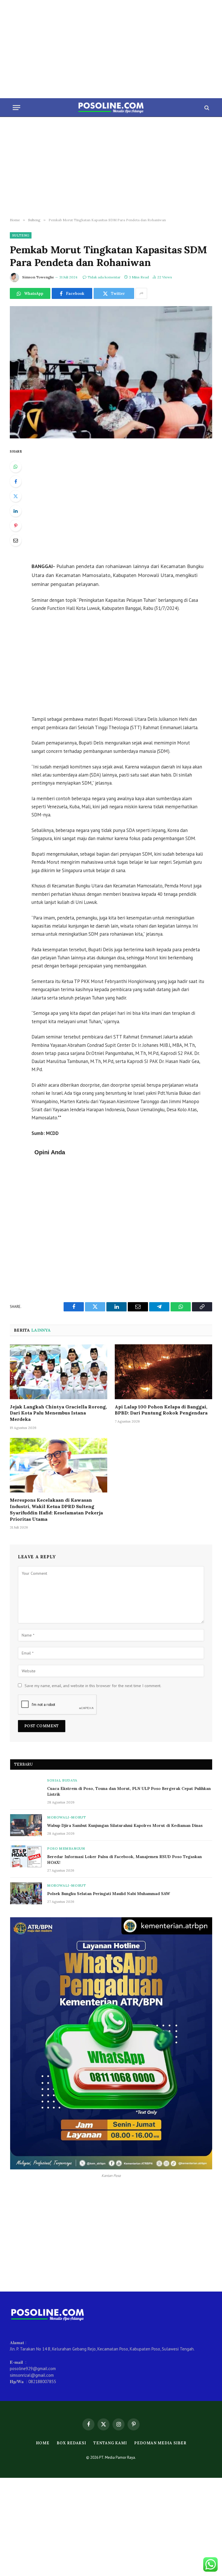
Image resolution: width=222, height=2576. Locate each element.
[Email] (16, 540)
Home (43, 2443)
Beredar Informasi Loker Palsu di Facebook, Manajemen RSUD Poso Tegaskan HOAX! (124, 1860)
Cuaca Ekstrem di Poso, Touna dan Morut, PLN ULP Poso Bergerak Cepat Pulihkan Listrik (129, 1791)
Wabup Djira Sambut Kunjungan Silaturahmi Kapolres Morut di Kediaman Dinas (125, 1825)
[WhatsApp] (16, 467)
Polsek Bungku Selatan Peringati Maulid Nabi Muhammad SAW (109, 1894)
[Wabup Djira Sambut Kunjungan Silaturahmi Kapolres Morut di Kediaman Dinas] (26, 1825)
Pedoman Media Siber (160, 2443)
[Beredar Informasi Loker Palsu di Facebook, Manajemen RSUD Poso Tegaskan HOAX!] (26, 1856)
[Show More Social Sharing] (141, 293)
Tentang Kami (110, 2443)
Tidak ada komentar (104, 277)
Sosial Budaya (62, 1780)
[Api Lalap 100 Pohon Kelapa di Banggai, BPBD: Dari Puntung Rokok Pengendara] (163, 1372)
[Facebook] (16, 481)
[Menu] (16, 108)
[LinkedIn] (16, 511)
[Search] (206, 108)
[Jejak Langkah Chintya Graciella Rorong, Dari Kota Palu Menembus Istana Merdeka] (59, 1372)
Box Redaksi (71, 2443)
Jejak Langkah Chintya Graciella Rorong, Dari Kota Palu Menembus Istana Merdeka (58, 1413)
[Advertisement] (111, 49)
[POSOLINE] (111, 108)
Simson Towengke (38, 277)
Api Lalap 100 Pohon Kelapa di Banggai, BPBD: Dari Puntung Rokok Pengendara (161, 1410)
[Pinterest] (16, 526)
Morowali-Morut (66, 1817)
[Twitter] (16, 496)
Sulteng (21, 235)
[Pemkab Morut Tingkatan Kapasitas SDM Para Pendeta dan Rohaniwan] (111, 372)
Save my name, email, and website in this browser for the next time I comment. (93, 1686)
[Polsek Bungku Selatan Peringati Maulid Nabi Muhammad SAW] (26, 1893)
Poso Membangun (66, 1848)
